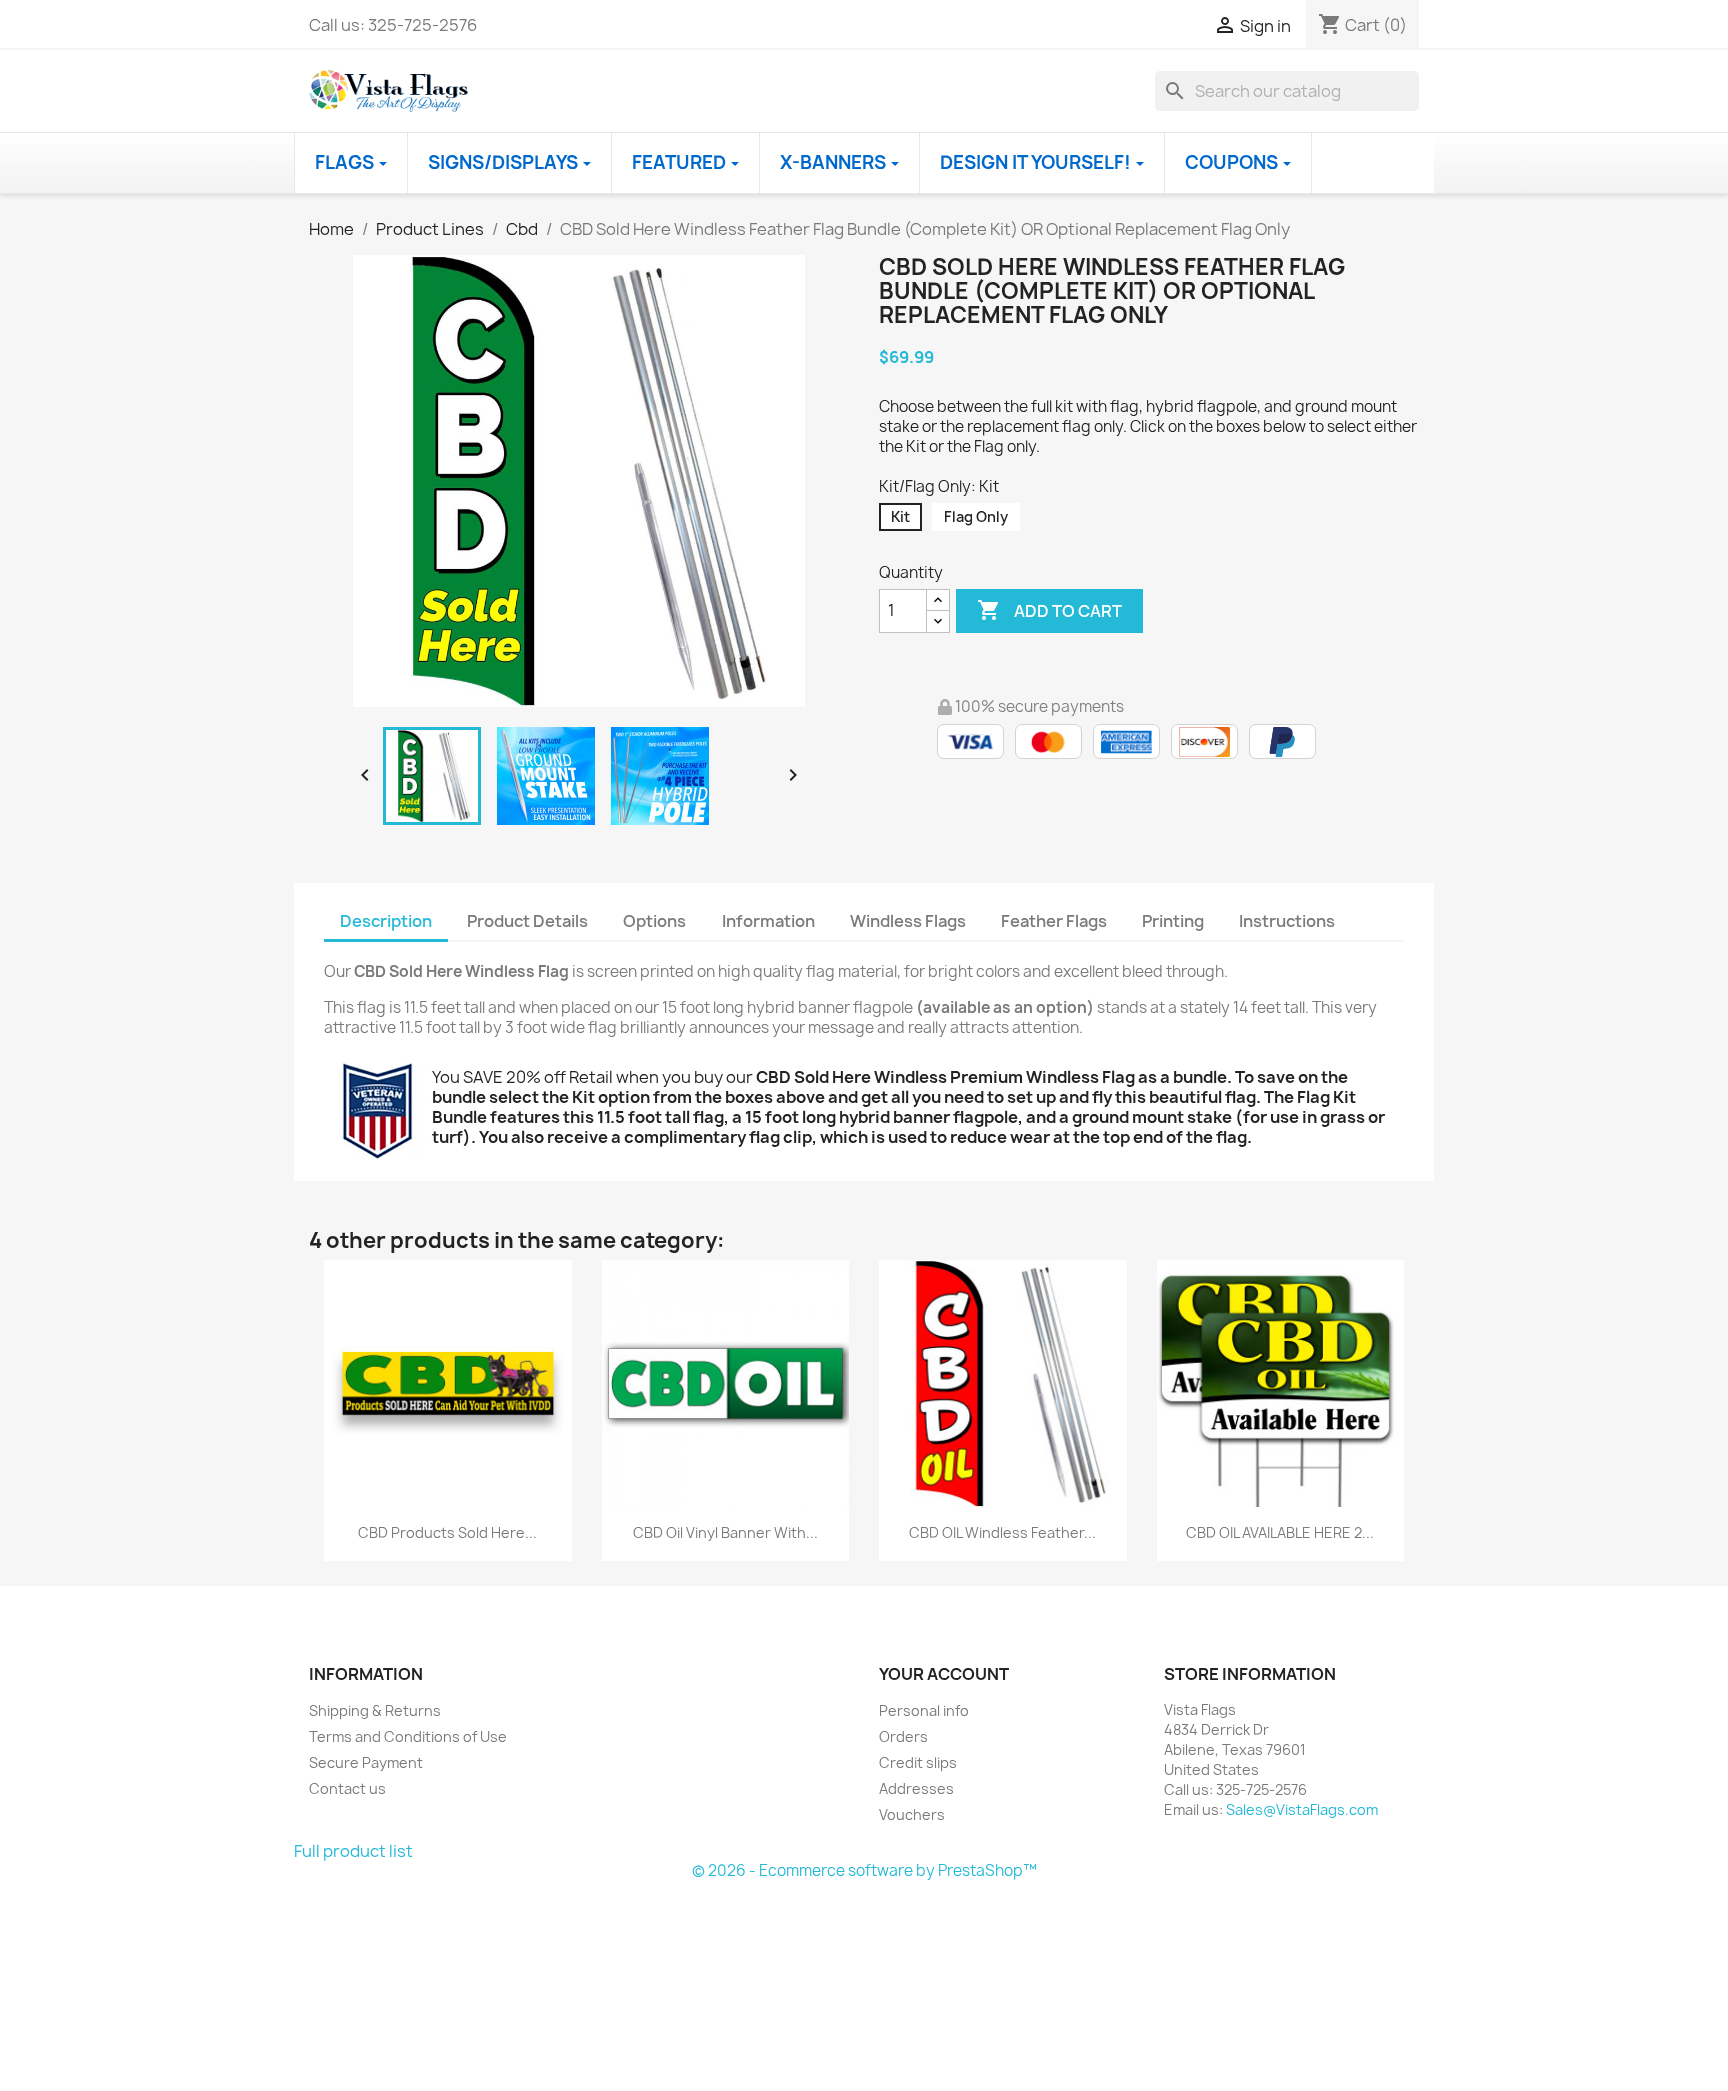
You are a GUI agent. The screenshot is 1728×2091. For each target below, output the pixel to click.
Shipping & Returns (375, 1710)
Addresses (916, 1788)
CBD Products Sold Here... (447, 1532)
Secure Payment (366, 1762)
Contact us (347, 1788)
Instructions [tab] (1287, 921)
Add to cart (1049, 610)
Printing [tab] (1173, 921)
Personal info (924, 1710)
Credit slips (918, 1762)
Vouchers (912, 1814)
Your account (944, 1674)
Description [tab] (386, 921)
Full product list (353, 1851)
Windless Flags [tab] (908, 921)
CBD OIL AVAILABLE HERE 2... (1280, 1532)
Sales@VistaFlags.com (1302, 1809)
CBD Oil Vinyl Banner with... (725, 1532)
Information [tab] (768, 921)
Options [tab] (654, 921)
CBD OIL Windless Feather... (1002, 1532)
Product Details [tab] (527, 921)
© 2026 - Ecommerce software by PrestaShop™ (864, 1870)
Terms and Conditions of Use (408, 1736)
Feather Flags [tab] (1054, 921)
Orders (903, 1736)
